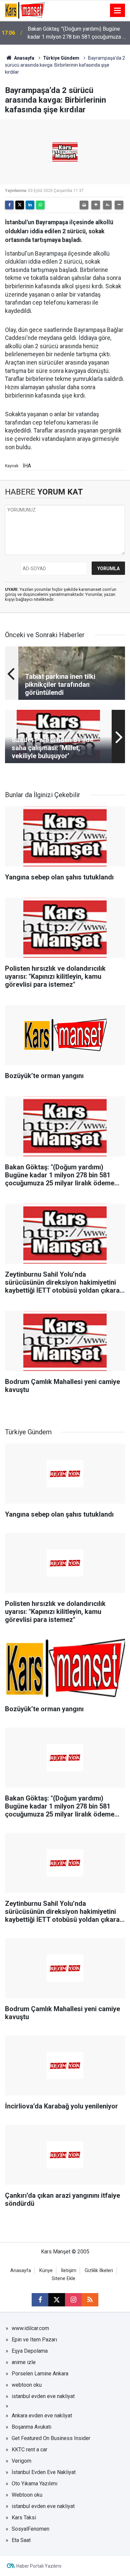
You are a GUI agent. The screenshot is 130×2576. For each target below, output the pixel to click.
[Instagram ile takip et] (73, 2300)
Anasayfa (24, 58)
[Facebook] (9, 205)
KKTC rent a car (29, 2450)
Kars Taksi (24, 2518)
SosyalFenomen (30, 2529)
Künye (46, 2271)
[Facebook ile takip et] (40, 2300)
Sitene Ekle (63, 2279)
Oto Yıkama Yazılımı (34, 2484)
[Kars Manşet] (25, 10)
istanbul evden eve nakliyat (43, 2396)
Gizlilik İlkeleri (99, 2271)
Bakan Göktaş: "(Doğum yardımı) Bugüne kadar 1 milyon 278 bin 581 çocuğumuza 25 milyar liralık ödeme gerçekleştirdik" (78, 33)
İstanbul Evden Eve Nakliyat (44, 2472)
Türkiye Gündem (61, 58)
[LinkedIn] (30, 205)
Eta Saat (21, 2540)
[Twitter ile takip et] (57, 2300)
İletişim (69, 2271)
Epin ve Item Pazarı (34, 2340)
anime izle (24, 2362)
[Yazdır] (84, 205)
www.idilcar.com (30, 2328)
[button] (96, 205)
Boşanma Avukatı (31, 2427)
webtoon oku (27, 2385)
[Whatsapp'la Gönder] (40, 205)
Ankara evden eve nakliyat (42, 2416)
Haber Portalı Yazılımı (39, 2566)
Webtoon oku (27, 2495)
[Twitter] (20, 205)
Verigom (21, 2461)
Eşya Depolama (30, 2351)
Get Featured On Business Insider (51, 2438)
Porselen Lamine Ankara (40, 2374)
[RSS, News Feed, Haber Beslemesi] (90, 2300)
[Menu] (118, 11)
